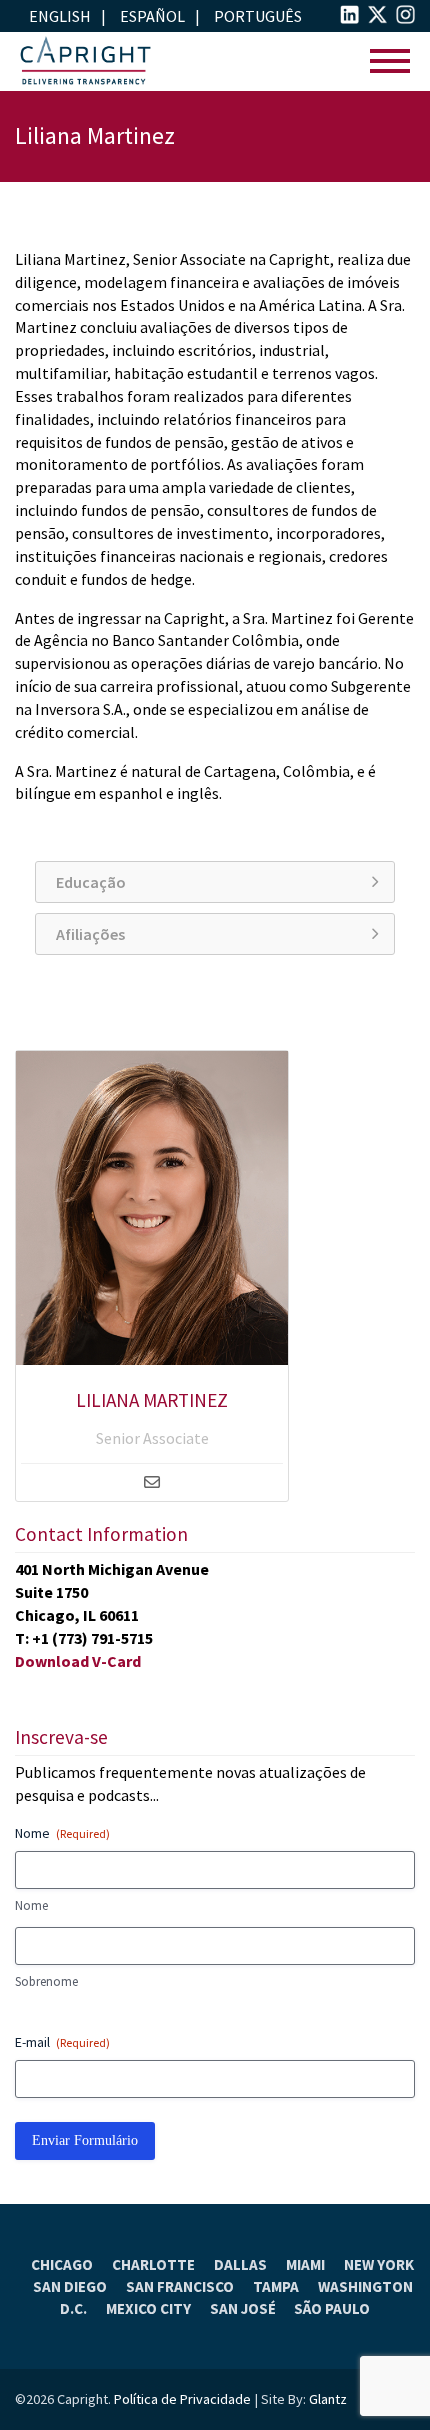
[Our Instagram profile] (405, 18)
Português (258, 16)
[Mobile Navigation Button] (390, 61)
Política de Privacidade (182, 2399)
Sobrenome (46, 1981)
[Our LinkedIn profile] (349, 18)
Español (152, 16)
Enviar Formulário (85, 2140)
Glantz (328, 2399)
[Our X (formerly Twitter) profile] (377, 18)
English (60, 16)
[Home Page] (85, 61)
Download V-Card (78, 1661)
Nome (31, 1905)
